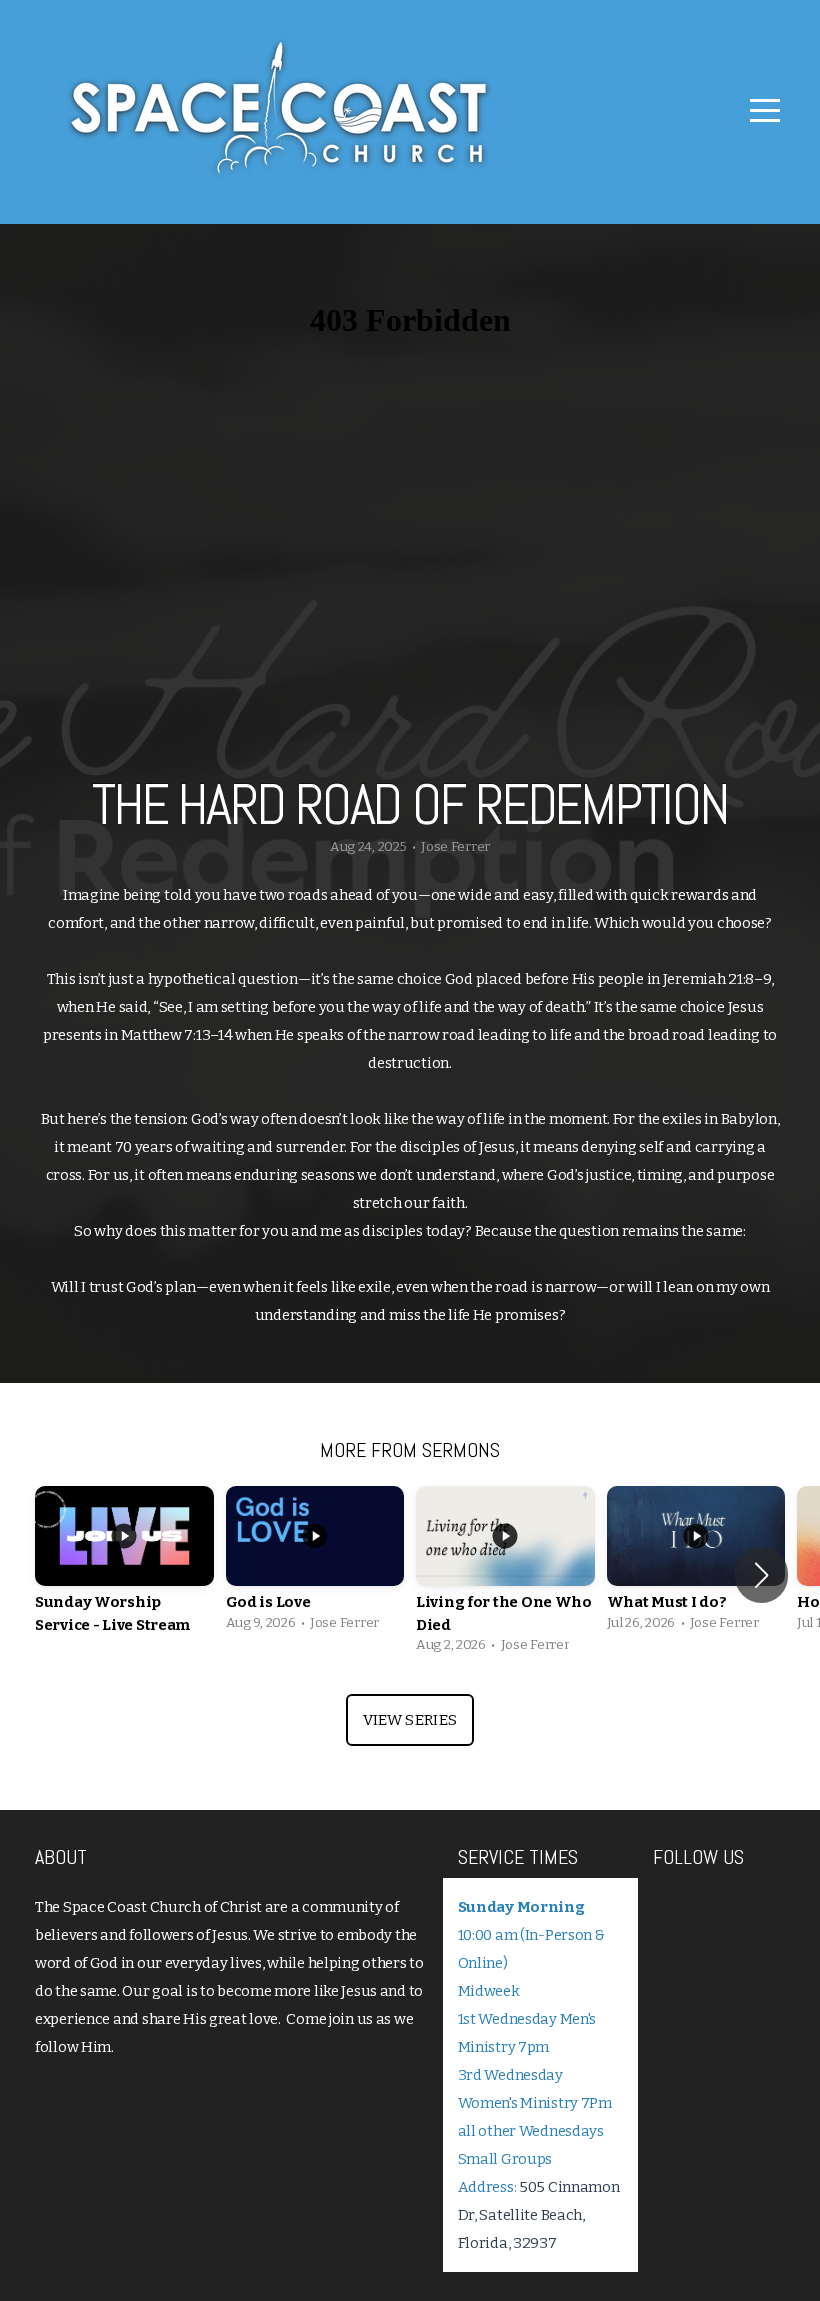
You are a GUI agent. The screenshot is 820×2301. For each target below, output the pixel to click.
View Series (410, 1720)
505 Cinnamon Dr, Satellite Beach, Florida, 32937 (539, 2215)
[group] (124, 1575)
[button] (761, 1575)
